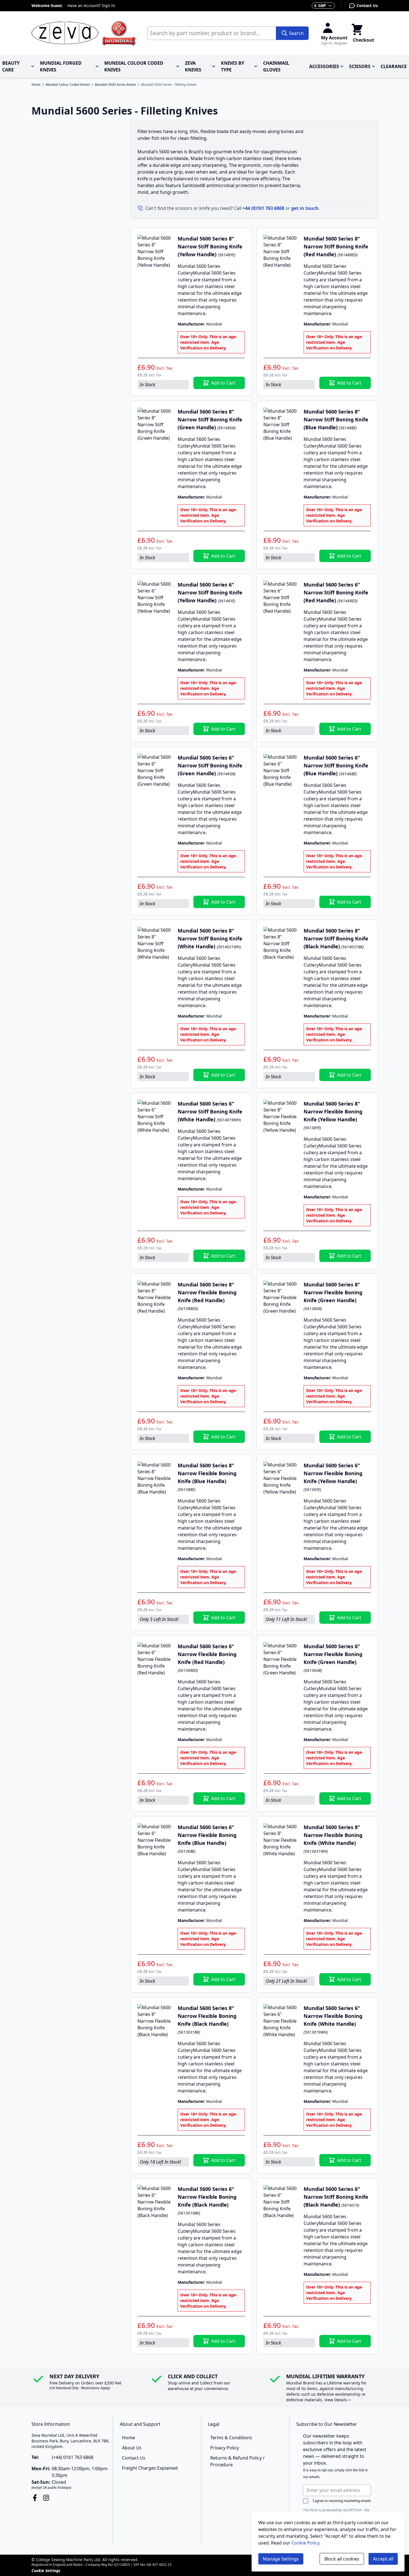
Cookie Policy (305, 2543)
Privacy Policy (225, 2448)
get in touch (305, 208)
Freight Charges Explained (150, 2468)
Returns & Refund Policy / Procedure (237, 2461)
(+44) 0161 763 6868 (73, 2457)
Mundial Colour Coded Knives (68, 85)
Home (36, 85)
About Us (132, 2448)
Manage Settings (281, 2559)
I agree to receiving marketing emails (342, 2501)
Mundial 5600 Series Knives (115, 85)
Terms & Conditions (231, 2438)
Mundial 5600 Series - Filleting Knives (169, 85)
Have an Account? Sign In (91, 5)
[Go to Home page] (84, 33)
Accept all (383, 2559)
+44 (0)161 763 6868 (263, 208)
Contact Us (367, 5)
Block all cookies (342, 2559)
